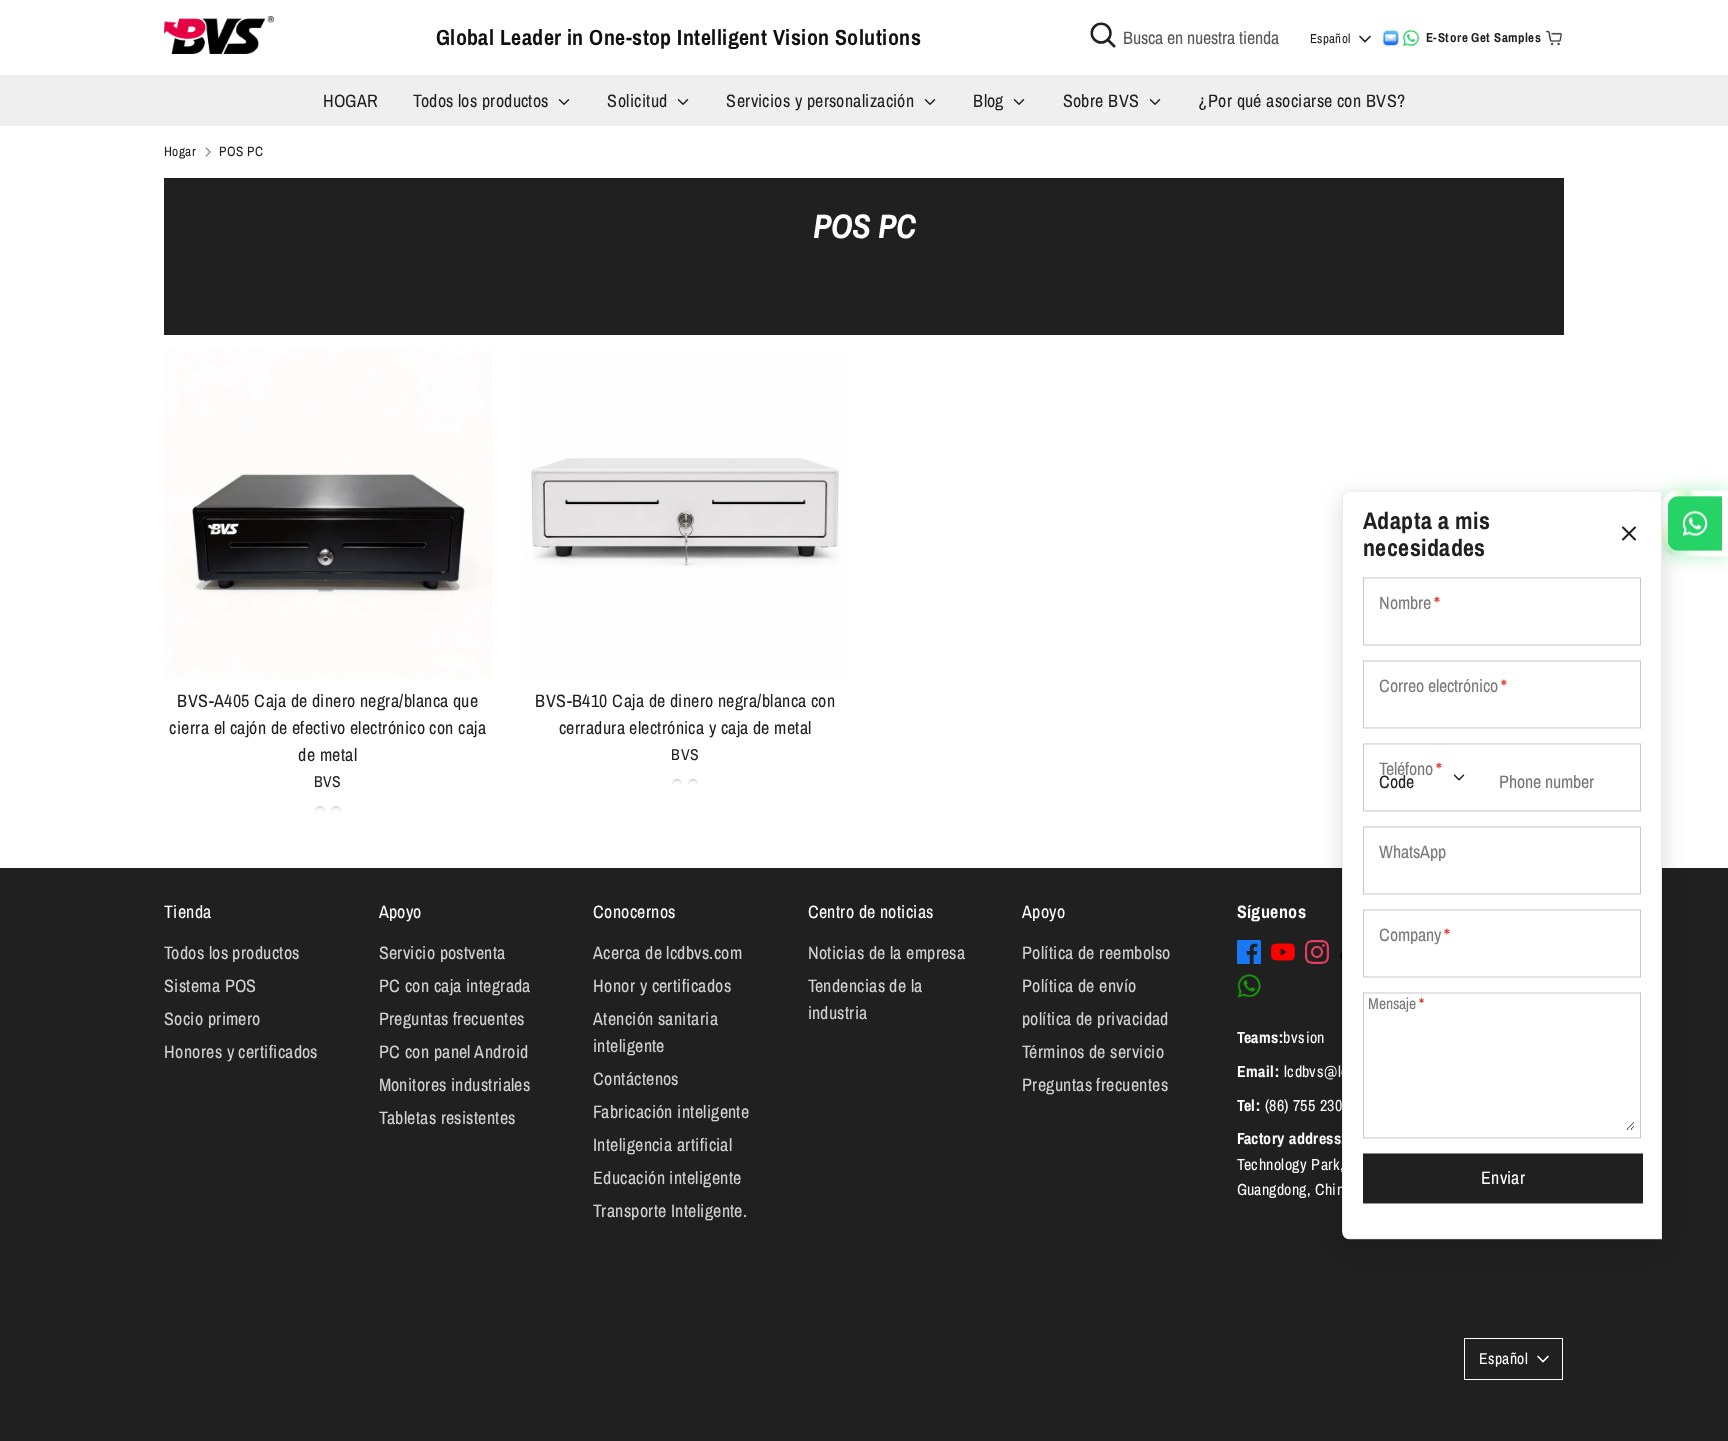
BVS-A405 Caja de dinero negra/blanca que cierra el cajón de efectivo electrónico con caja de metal (327, 727)
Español (1330, 38)
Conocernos (634, 911)
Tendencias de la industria (865, 999)
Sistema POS (210, 985)
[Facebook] (1249, 952)
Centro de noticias (871, 911)
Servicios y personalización (822, 100)
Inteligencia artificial (662, 1144)
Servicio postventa (442, 952)
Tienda (188, 911)
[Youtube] (1283, 952)
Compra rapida (328, 642)
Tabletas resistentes (447, 1117)
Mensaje (1396, 1004)
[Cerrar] (1629, 533)
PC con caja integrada (455, 985)
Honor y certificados (662, 985)
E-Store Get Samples (1484, 37)
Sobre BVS (1104, 100)
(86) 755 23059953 (1322, 1105)
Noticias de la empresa (887, 952)
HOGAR (351, 100)
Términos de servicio (1093, 1051)
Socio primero (212, 1018)
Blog (990, 100)
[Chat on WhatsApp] (1411, 38)
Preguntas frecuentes (452, 1018)
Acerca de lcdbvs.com (667, 952)
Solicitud (639, 100)
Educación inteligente (667, 1177)
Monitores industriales (455, 1084)
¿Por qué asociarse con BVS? (1301, 100)
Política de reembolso (1096, 952)
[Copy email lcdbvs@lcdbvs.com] (1391, 38)
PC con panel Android (454, 1051)
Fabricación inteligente (671, 1111)
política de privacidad (1095, 1018)
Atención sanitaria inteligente (655, 1032)
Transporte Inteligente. (670, 1210)
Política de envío (1079, 985)
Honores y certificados (241, 1051)
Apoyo (400, 911)
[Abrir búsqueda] (1103, 35)
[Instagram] (1317, 952)
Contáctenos (636, 1078)
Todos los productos (483, 100)
